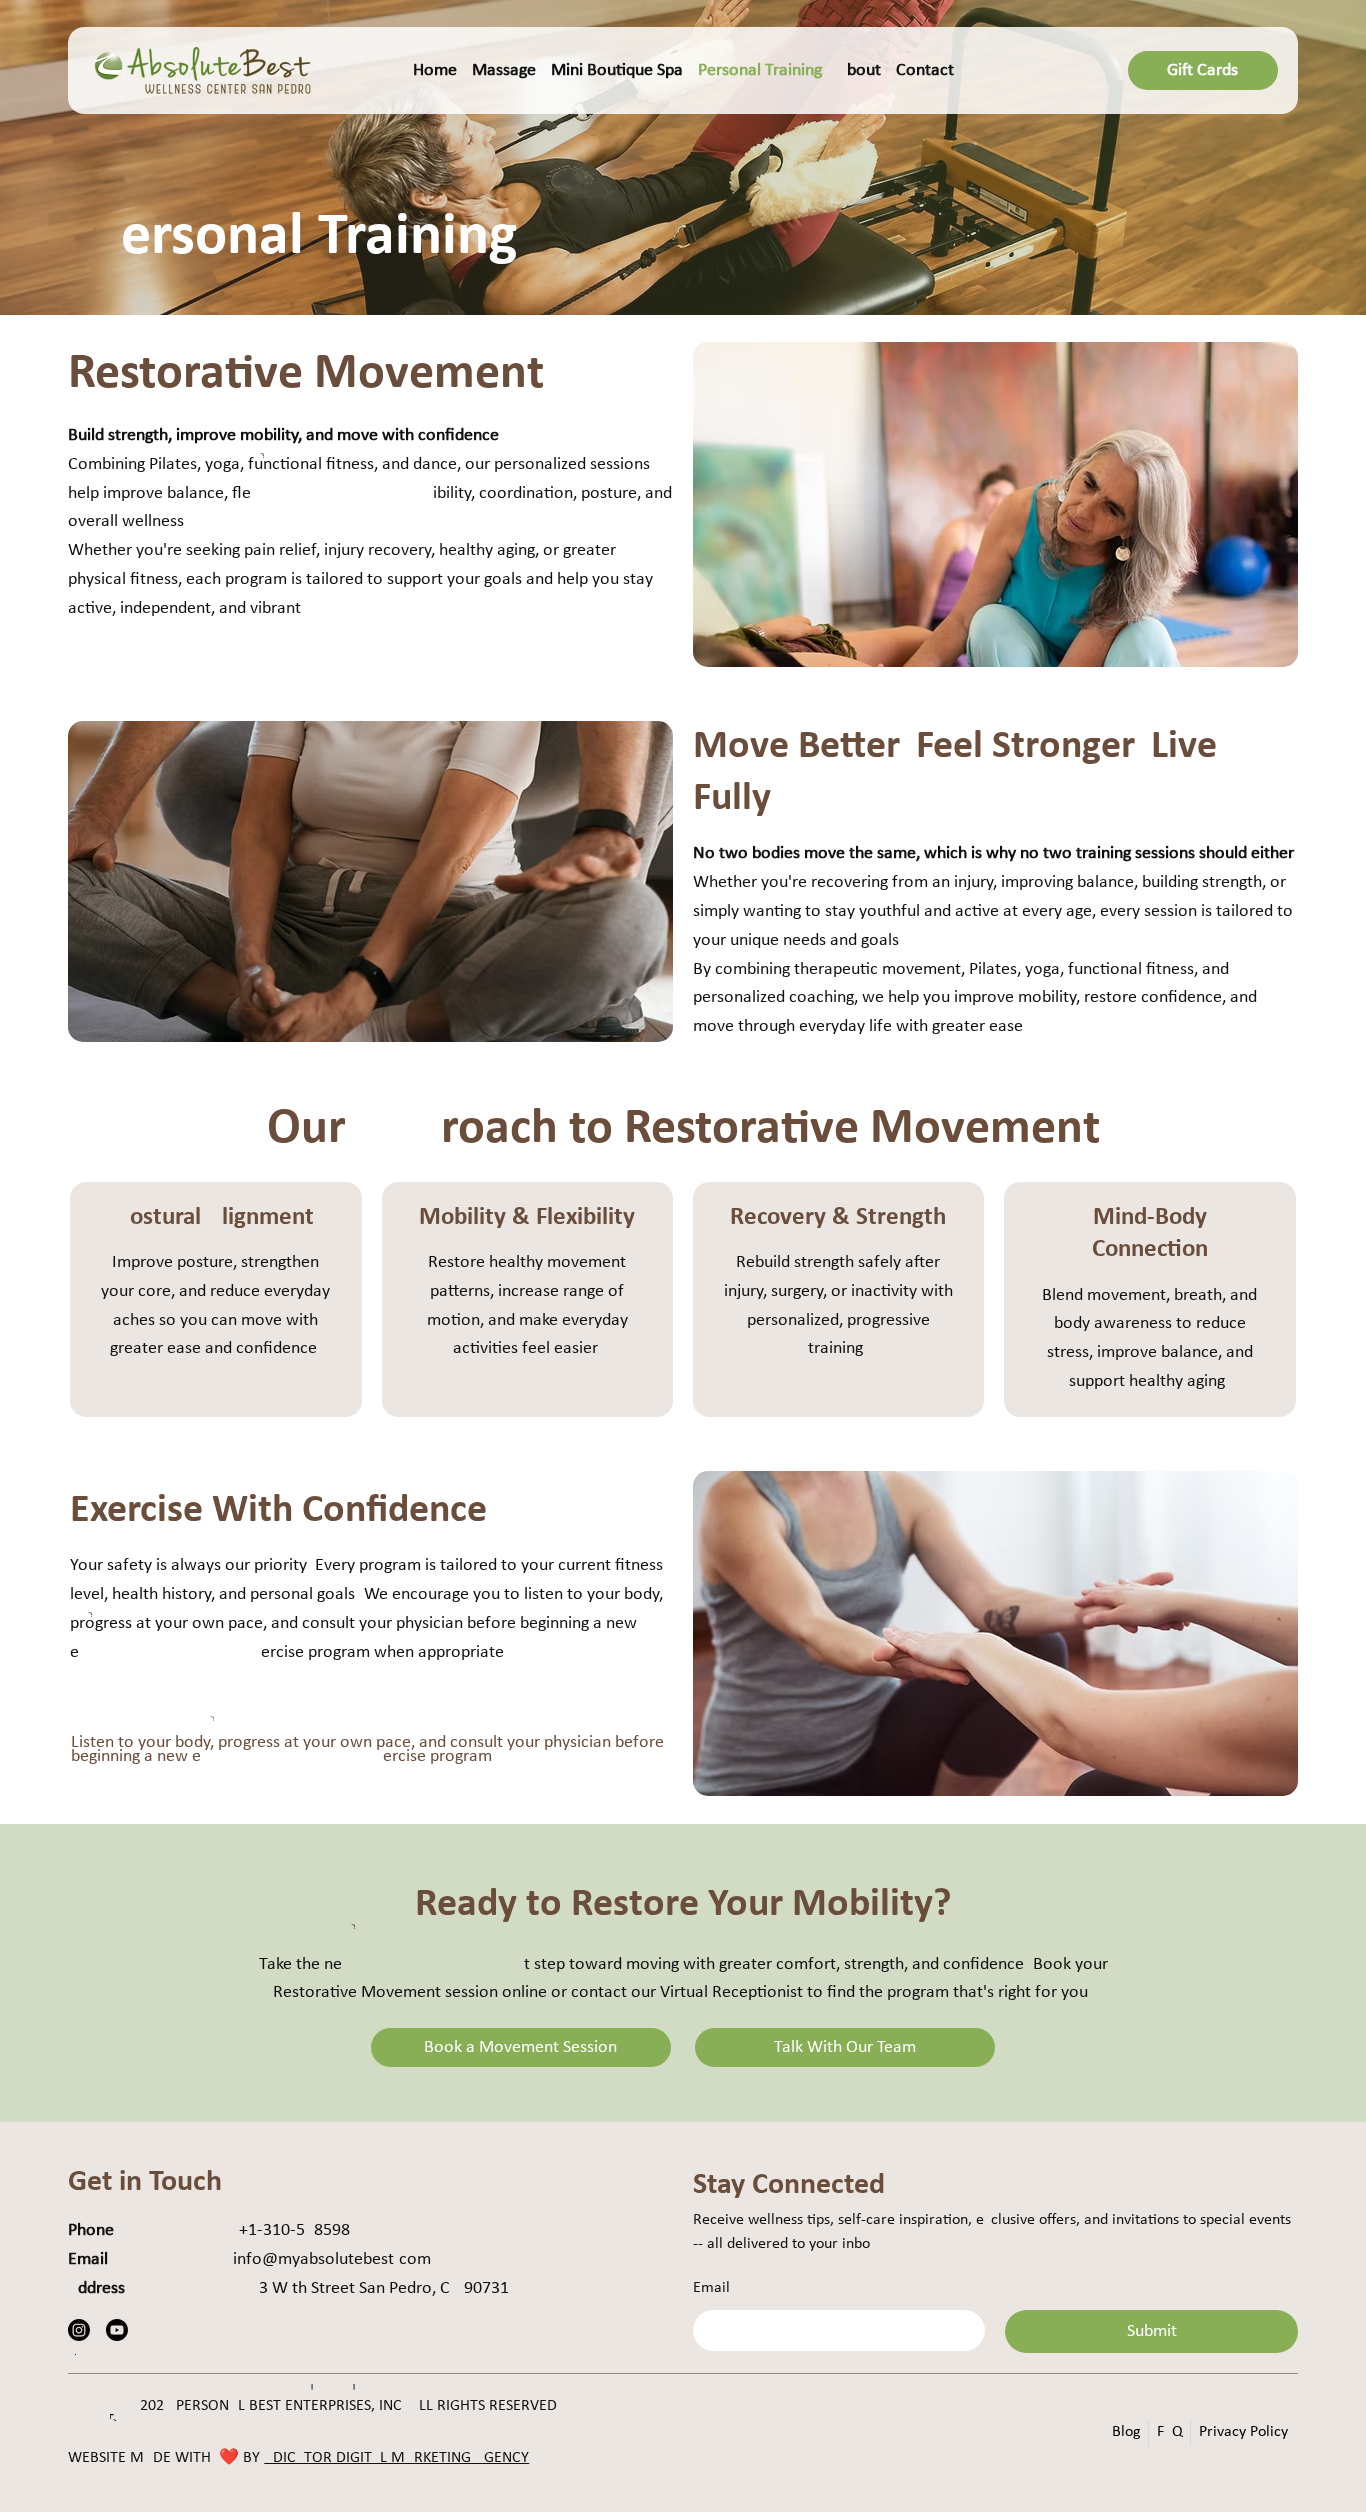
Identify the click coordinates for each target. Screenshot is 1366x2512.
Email (711, 2288)
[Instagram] (79, 2330)
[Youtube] (117, 2330)
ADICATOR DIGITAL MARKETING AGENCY (396, 2458)
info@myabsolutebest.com (332, 2259)
